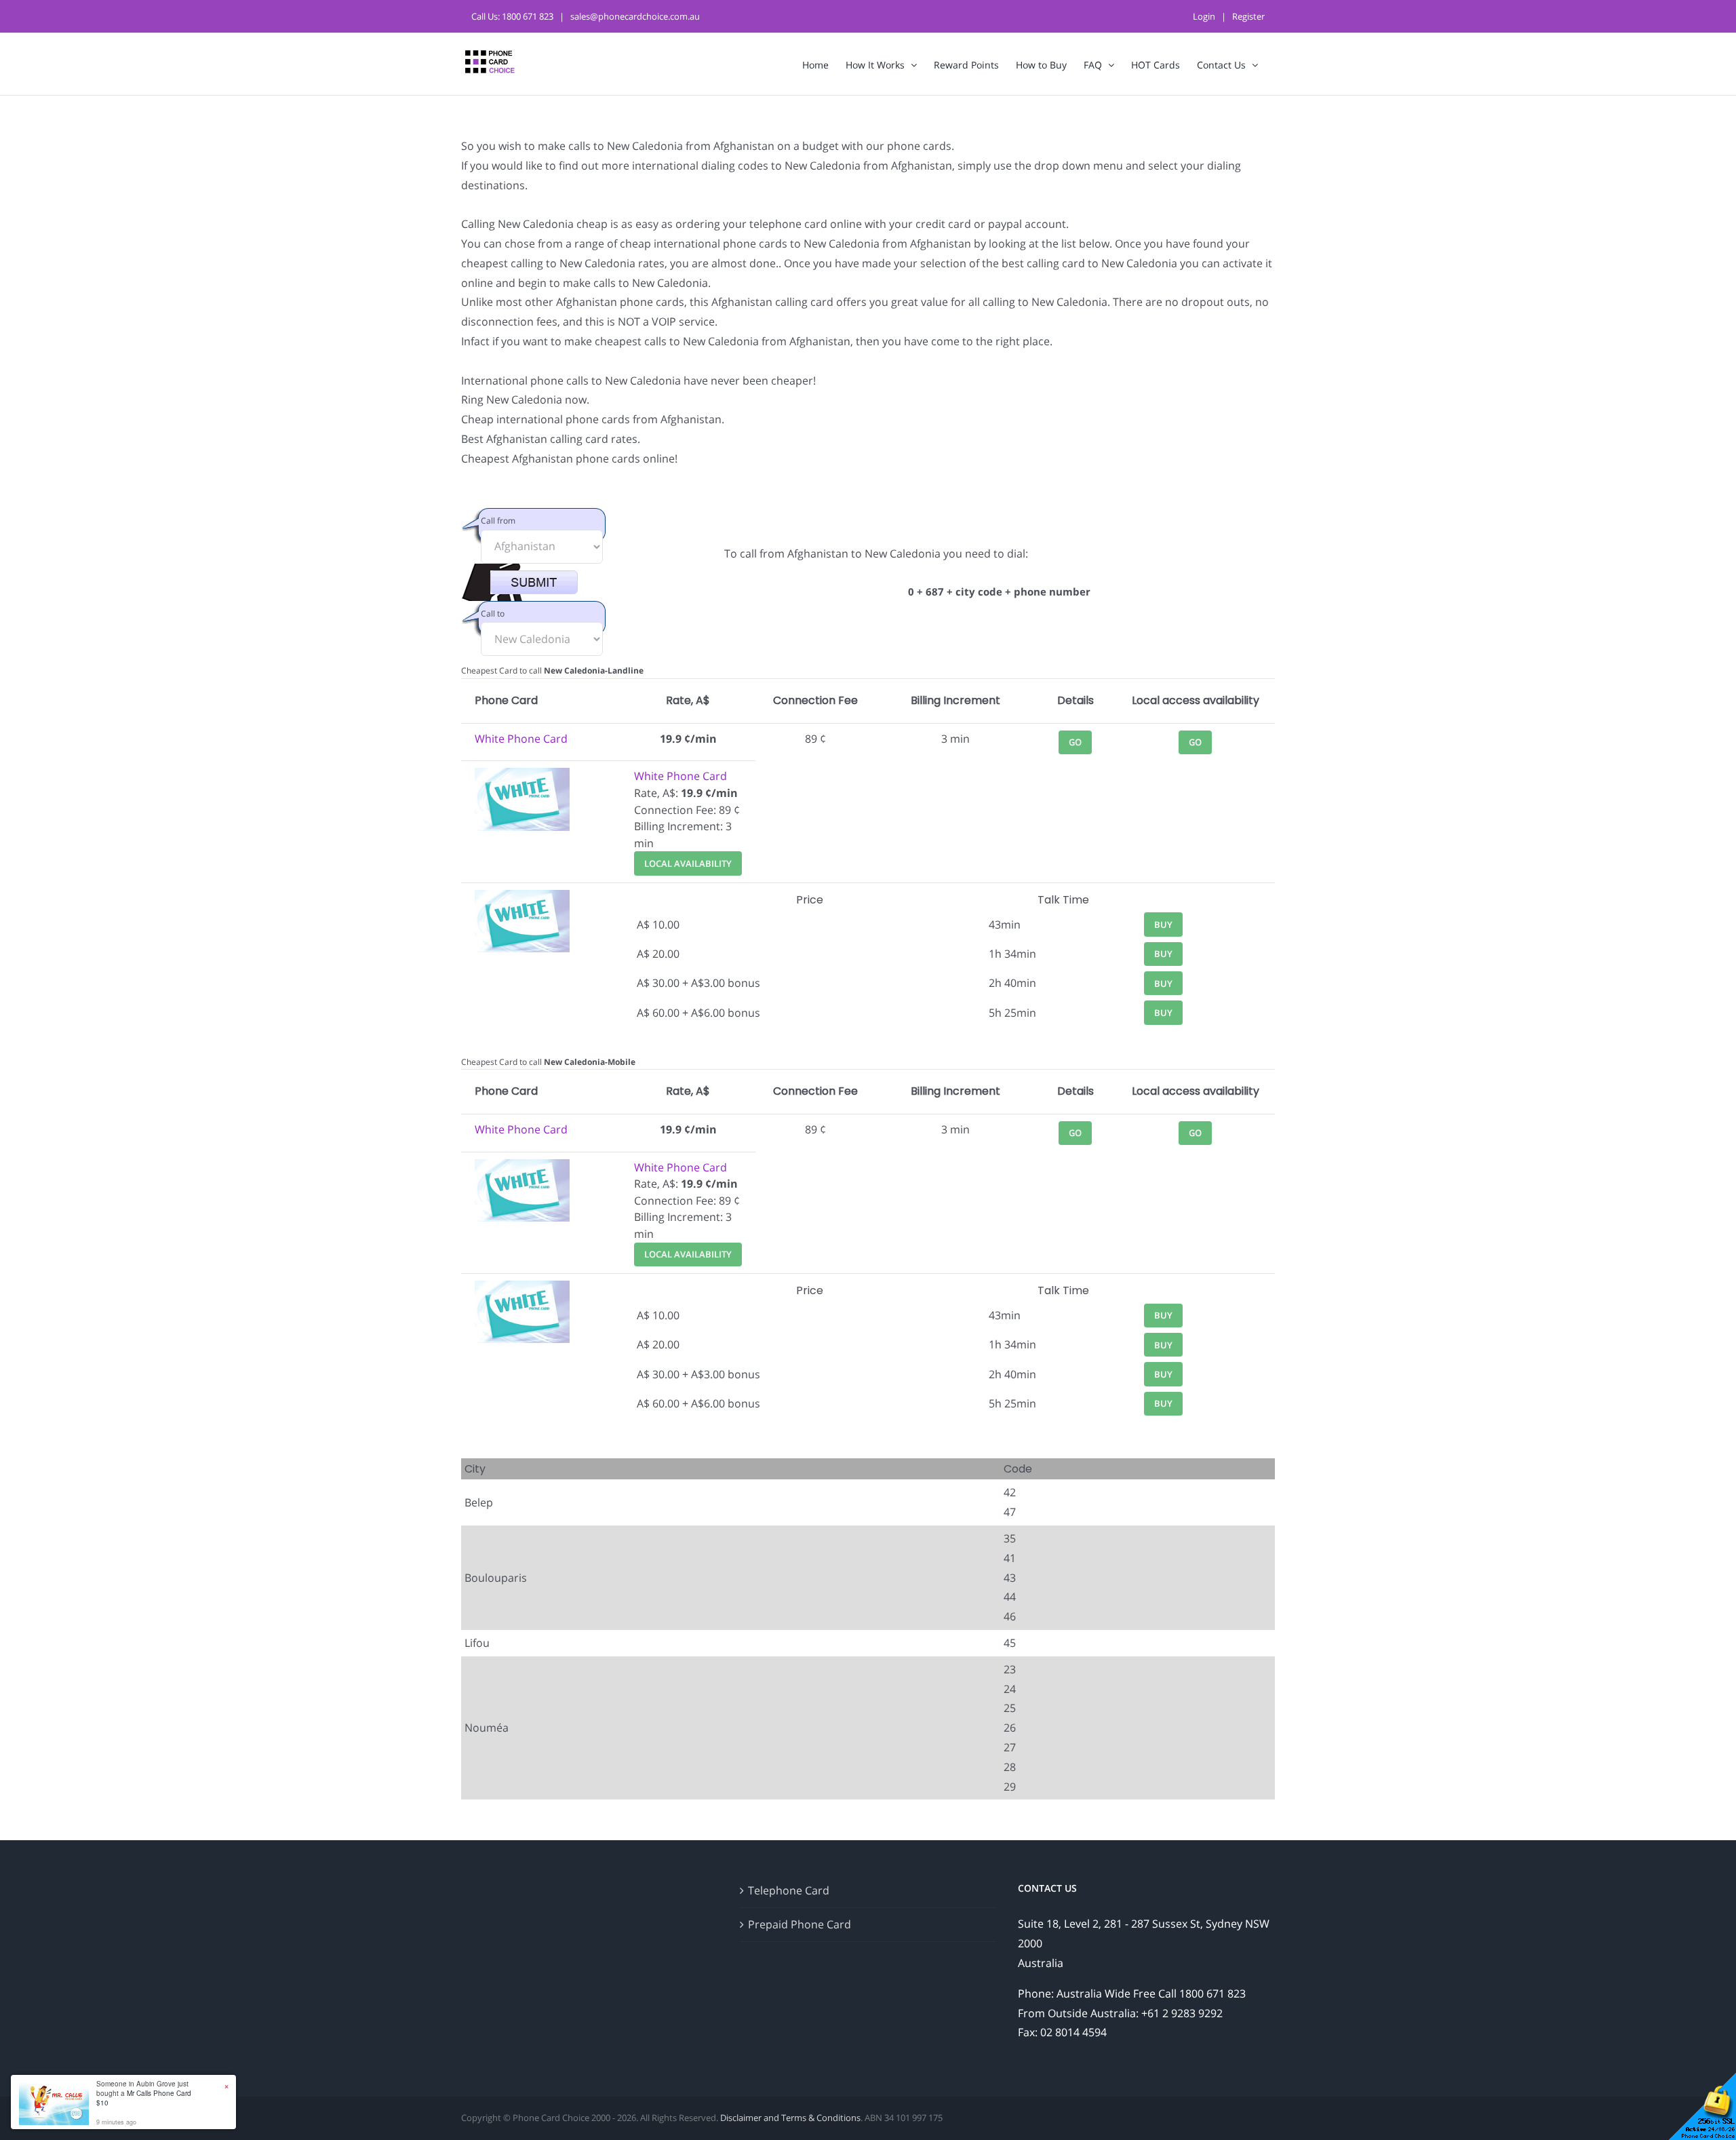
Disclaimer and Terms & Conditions (790, 2118)
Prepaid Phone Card (800, 1924)
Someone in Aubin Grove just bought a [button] (144, 2093)
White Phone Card (521, 739)
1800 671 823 (528, 16)
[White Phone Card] (522, 776)
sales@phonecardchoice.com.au (635, 16)
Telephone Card (789, 1890)
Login (1204, 16)
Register (1248, 16)
